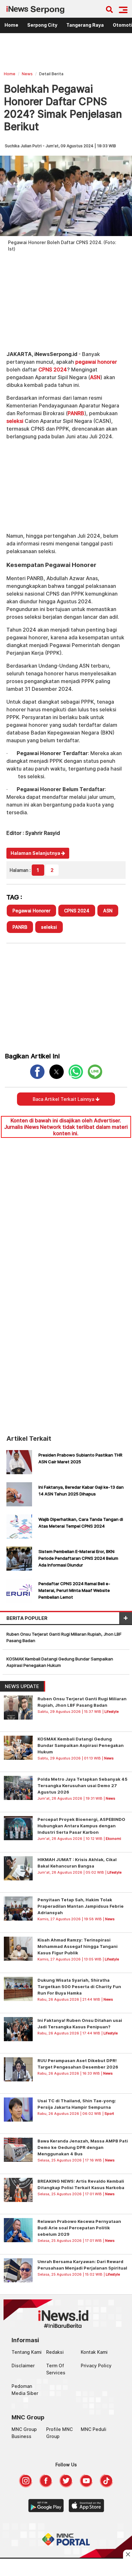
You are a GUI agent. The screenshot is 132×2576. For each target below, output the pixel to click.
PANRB (76, 413)
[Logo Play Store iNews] (46, 2510)
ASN (95, 377)
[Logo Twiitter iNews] (66, 2486)
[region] (66, 53)
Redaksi (55, 2352)
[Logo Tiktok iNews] (106, 2486)
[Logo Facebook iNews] (46, 2486)
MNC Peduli (94, 2429)
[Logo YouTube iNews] (86, 2486)
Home (11, 25)
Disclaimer (23, 2366)
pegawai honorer (96, 362)
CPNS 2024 (53, 370)
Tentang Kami (27, 2352)
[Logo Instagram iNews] (26, 2486)
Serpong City (42, 25)
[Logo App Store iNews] (86, 2510)
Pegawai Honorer (31, 911)
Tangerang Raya (85, 25)
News (27, 74)
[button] (123, 10)
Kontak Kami (94, 2352)
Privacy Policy (96, 2366)
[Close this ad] (128, 2554)
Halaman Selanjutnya (36, 853)
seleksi (15, 421)
